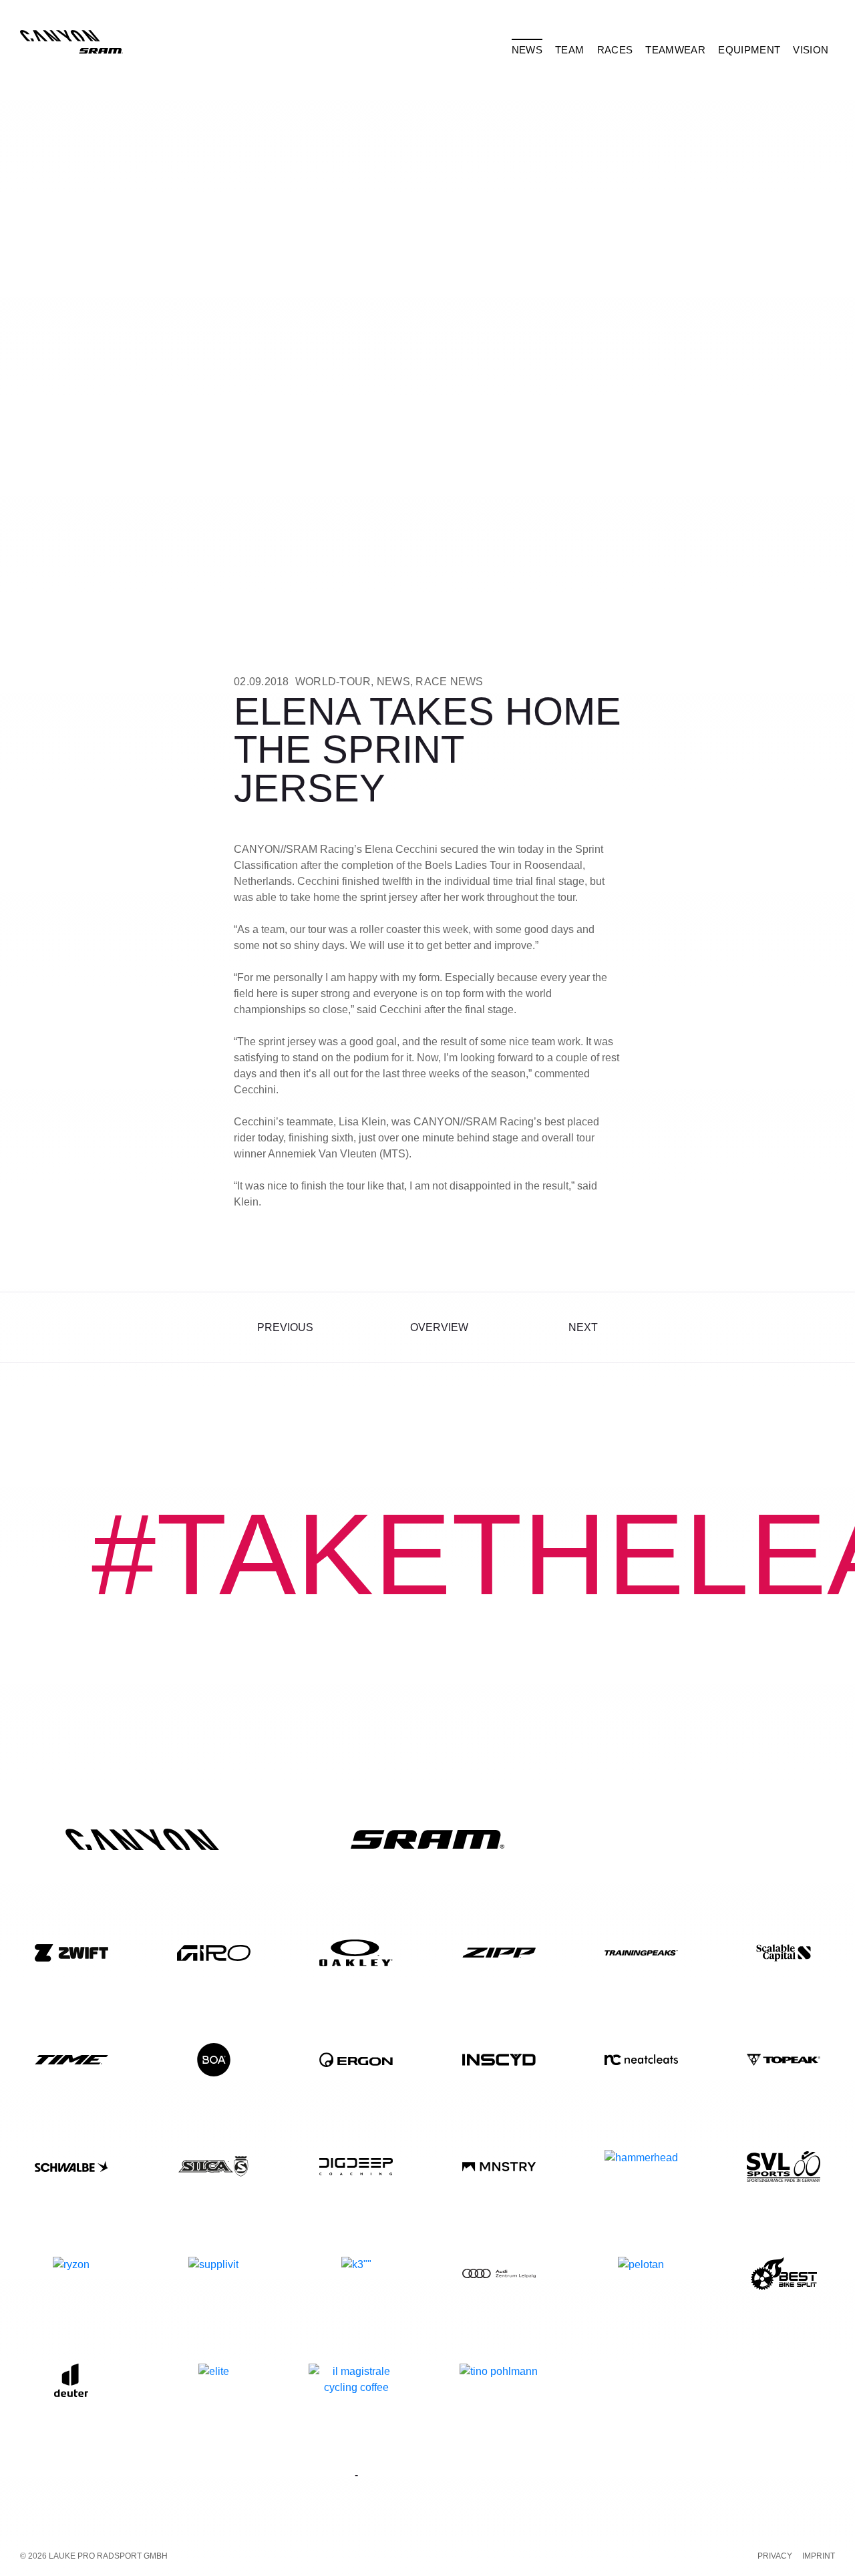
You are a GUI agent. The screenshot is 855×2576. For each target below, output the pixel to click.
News (393, 682)
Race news (449, 682)
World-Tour (333, 682)
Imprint (819, 2556)
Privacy (775, 2556)
